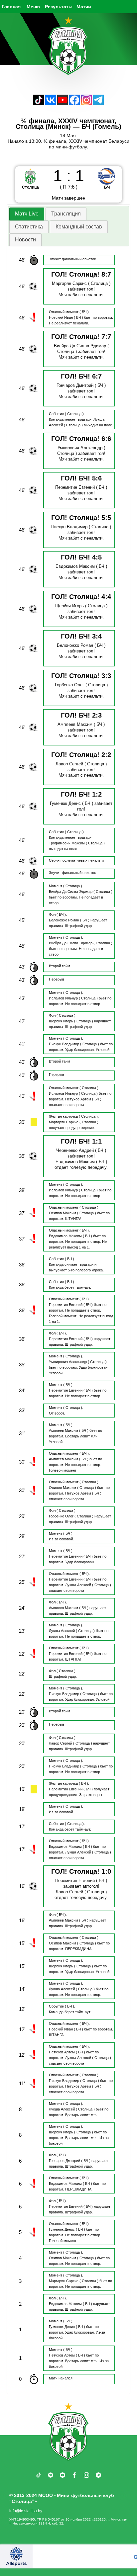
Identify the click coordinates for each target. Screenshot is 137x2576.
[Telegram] (98, 103)
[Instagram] (86, 103)
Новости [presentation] (25, 240)
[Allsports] (16, 2556)
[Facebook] (74, 103)
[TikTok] (39, 103)
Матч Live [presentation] (27, 214)
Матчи (84, 7)
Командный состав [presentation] (79, 227)
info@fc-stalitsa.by (26, 2511)
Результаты (59, 7)
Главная (11, 7)
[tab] (27, 214)
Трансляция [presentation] (66, 214)
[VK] (51, 103)
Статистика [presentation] (29, 227)
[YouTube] (63, 103)
